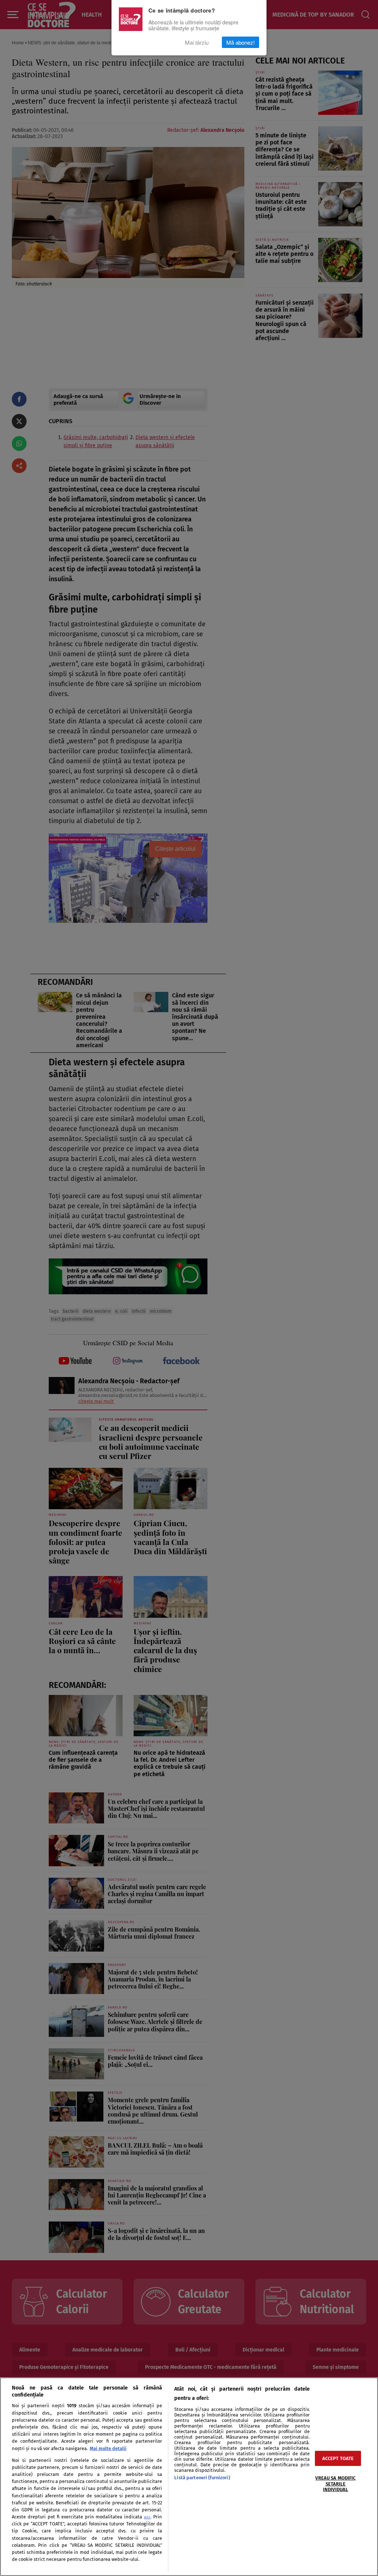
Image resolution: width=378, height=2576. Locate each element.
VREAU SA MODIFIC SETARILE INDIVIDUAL (335, 2484)
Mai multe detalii (108, 2448)
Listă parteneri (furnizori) (202, 2478)
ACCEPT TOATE (338, 2458)
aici (147, 2517)
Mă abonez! (240, 42)
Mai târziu (197, 42)
